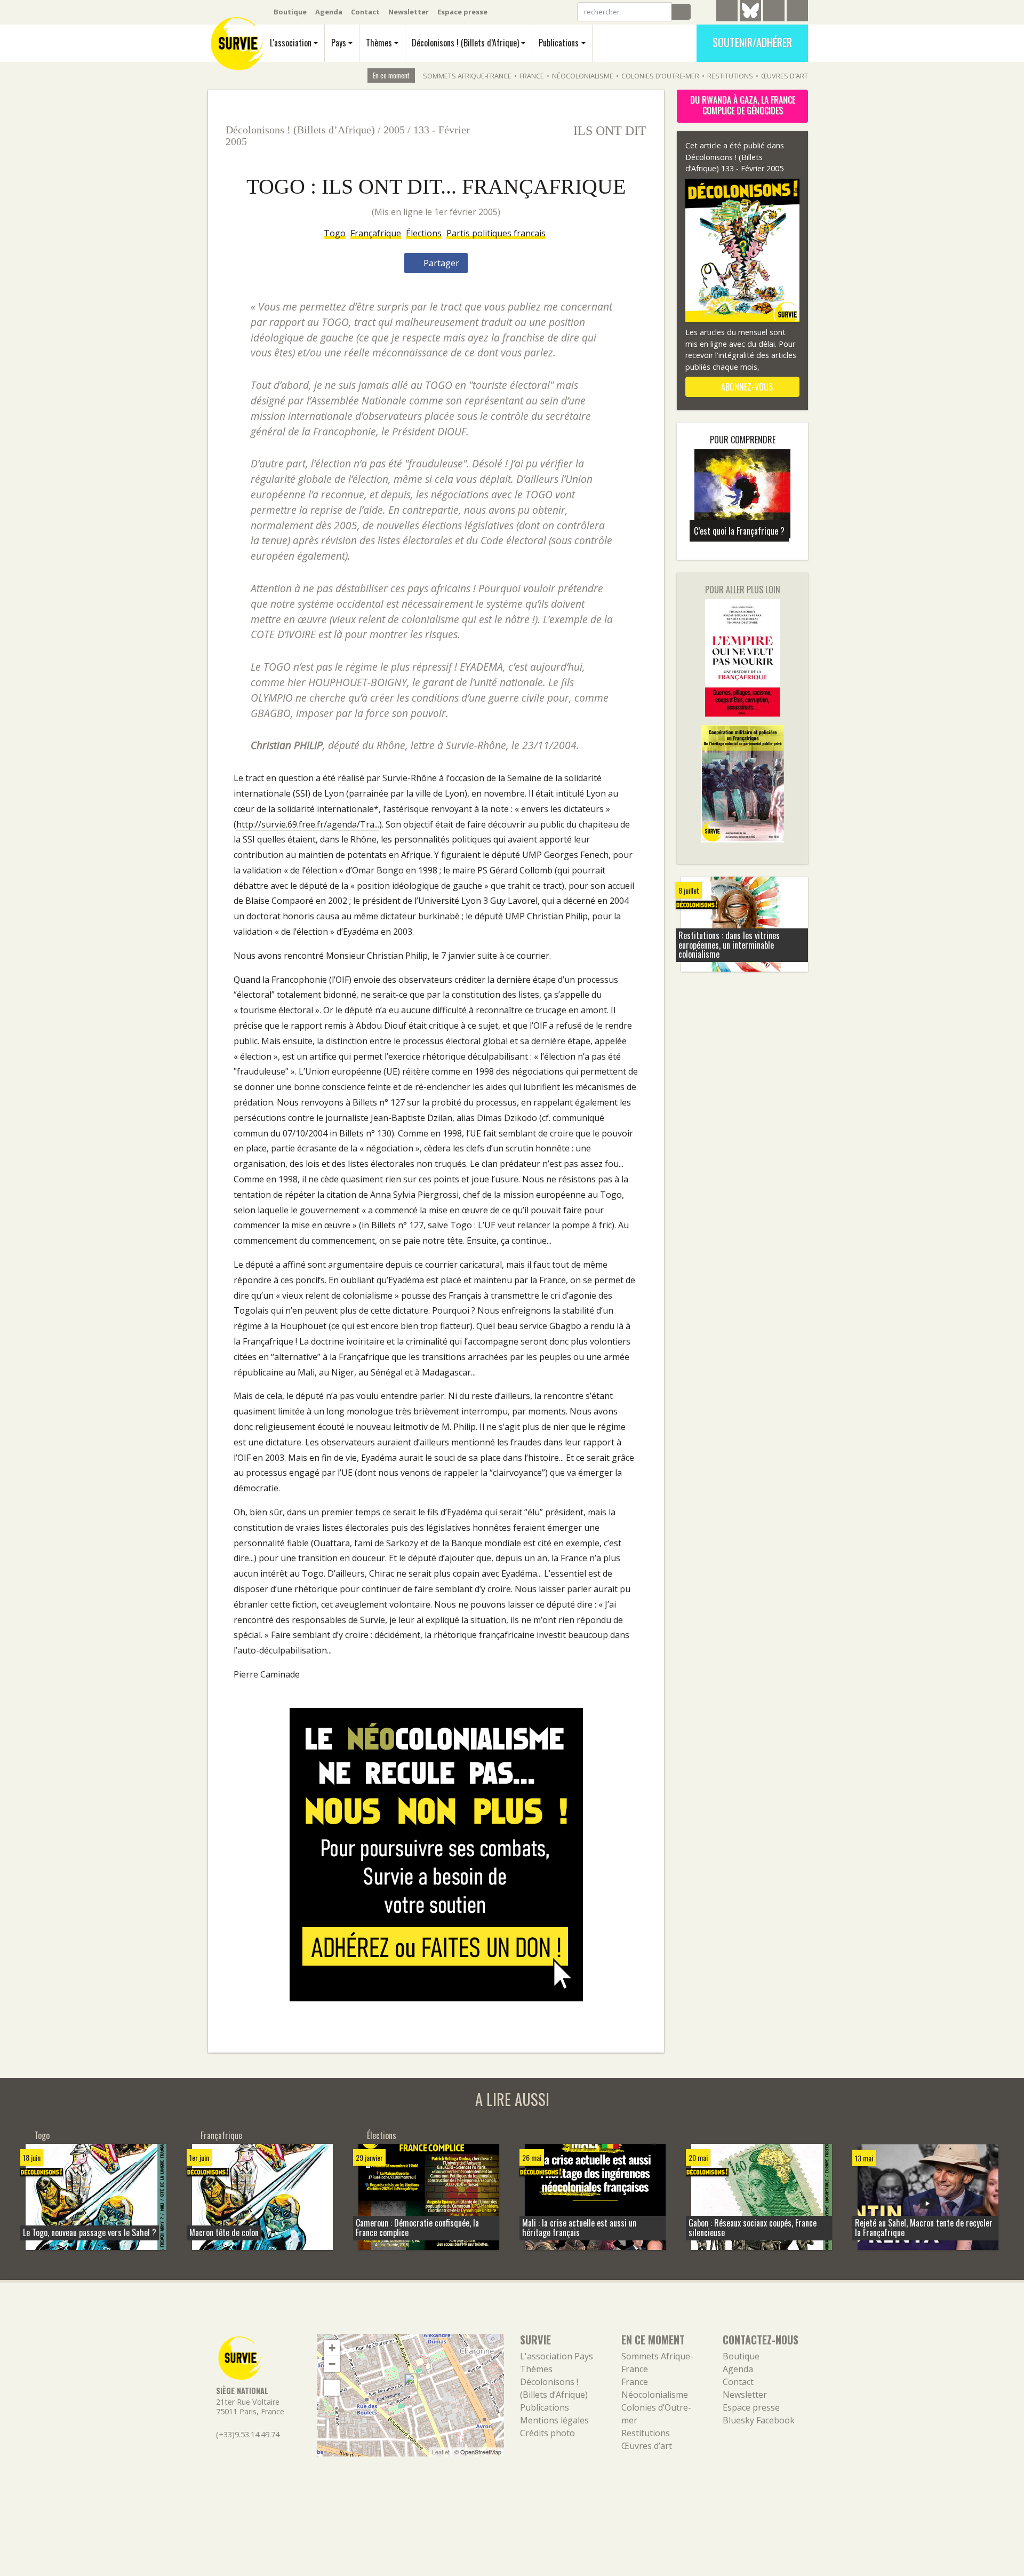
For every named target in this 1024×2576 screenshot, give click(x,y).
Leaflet (441, 2452)
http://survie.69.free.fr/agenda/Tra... (308, 824)
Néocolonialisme (583, 76)
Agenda (329, 12)
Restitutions (730, 76)
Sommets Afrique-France (467, 76)
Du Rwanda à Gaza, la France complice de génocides (743, 105)
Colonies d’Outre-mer (660, 76)
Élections (424, 233)
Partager (440, 263)
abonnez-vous (746, 387)
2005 (394, 130)
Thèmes (379, 43)
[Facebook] (774, 12)
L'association (291, 43)
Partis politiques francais (496, 233)
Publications (559, 43)
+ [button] (332, 2348)
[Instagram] (797, 12)
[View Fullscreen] (332, 2388)
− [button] (332, 2364)
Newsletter (409, 12)
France (532, 76)
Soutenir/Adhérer (752, 42)
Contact (365, 12)
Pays (339, 43)
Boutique (290, 12)
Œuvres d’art (785, 76)
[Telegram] (727, 12)
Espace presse (462, 12)
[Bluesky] (750, 19)
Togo (335, 233)
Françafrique (376, 233)
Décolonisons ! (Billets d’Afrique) (465, 43)
